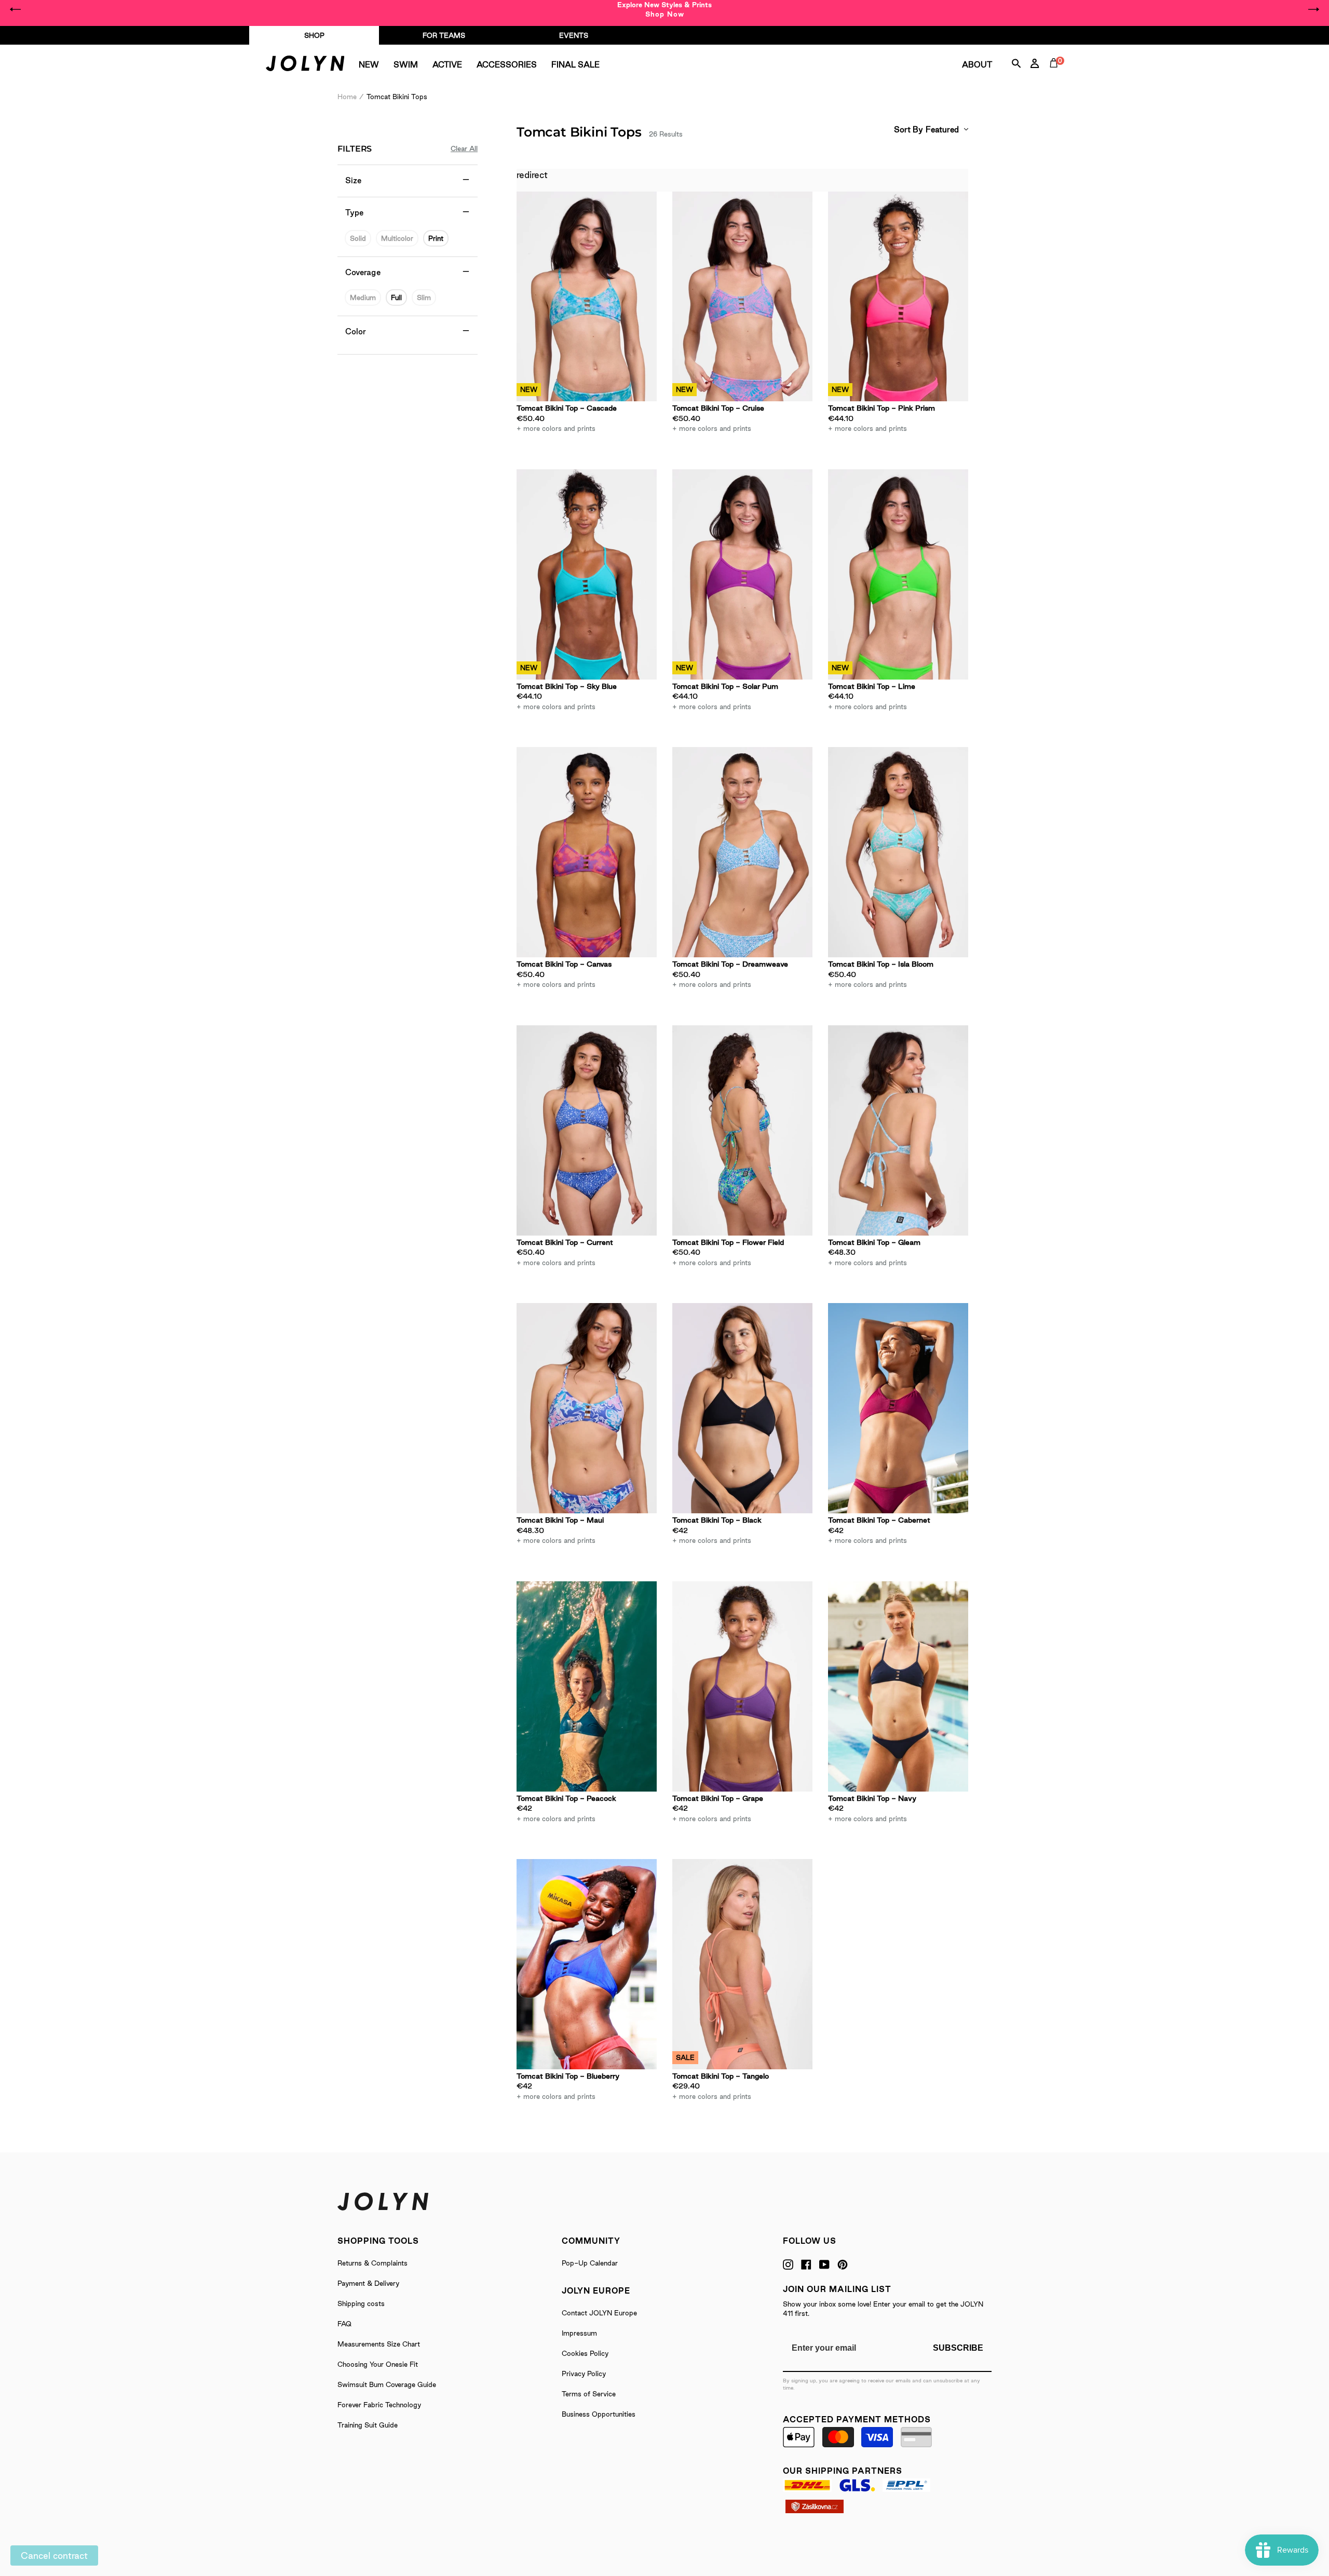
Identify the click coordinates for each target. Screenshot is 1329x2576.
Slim (424, 297)
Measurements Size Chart (379, 2344)
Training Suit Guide (368, 2425)
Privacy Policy (584, 2374)
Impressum (579, 2333)
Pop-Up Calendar (590, 2263)
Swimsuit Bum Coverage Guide (387, 2384)
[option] (664, 9)
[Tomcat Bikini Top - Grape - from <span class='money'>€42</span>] (742, 1686)
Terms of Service (589, 2394)
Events (574, 35)
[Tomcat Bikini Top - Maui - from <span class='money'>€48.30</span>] (587, 1408)
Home (347, 97)
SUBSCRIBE (958, 2348)
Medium (363, 297)
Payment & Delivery (368, 2283)
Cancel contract (54, 2555)
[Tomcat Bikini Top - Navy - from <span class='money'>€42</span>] (898, 1686)
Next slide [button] (1313, 9)
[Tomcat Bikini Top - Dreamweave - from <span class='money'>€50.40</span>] (742, 852)
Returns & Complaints (372, 2263)
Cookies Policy (585, 2353)
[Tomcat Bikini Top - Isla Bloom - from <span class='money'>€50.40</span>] (898, 852)
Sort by (908, 130)
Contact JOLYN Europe (599, 2313)
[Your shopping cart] (1056, 75)
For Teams (444, 35)
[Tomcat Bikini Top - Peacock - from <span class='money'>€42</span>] (587, 1686)
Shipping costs (361, 2303)
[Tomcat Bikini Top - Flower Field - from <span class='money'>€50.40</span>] (742, 1130)
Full (396, 297)
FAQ (344, 2324)
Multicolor (397, 238)
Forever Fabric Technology (379, 2405)
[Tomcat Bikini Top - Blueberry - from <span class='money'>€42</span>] (587, 1964)
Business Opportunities (599, 2414)
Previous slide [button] (16, 9)
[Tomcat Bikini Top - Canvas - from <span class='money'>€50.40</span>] (587, 852)
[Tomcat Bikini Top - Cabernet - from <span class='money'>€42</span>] (898, 1408)
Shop (314, 35)
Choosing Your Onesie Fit (378, 2364)
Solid (358, 238)
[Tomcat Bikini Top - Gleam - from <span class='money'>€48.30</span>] (898, 1130)
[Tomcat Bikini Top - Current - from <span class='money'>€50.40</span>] (587, 1130)
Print (436, 238)
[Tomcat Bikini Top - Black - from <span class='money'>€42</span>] (742, 1408)
